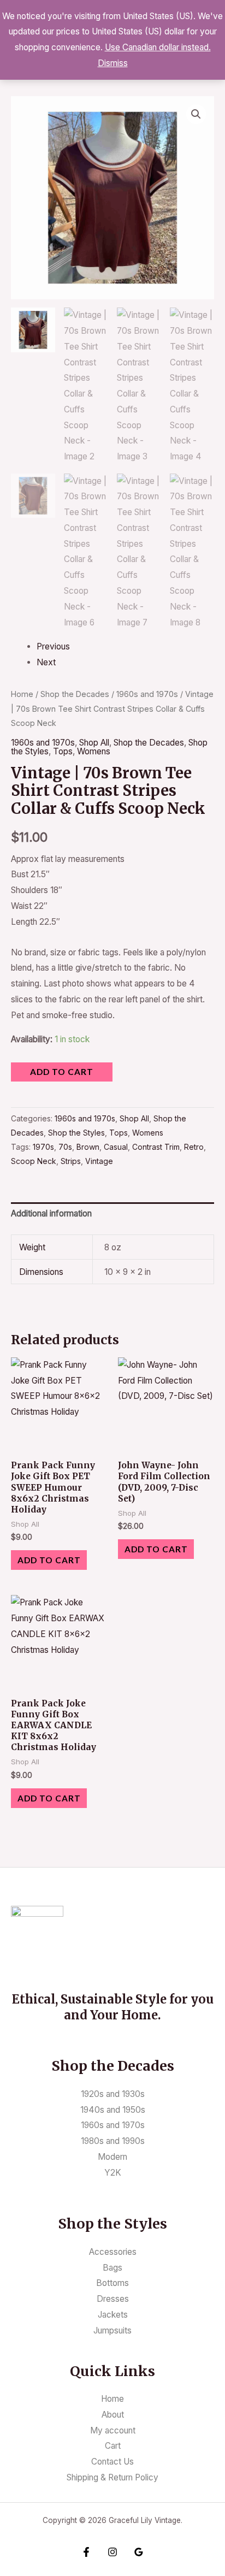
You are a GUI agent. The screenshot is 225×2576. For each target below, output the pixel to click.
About (113, 2415)
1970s (43, 1147)
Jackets (113, 2315)
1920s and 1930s (113, 2094)
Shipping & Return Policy (112, 2477)
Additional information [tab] (51, 1213)
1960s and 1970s (147, 694)
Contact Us (112, 2462)
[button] (196, 114)
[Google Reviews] (139, 2552)
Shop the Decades (75, 694)
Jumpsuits (112, 2330)
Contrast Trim (156, 1147)
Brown (88, 1147)
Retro (194, 1147)
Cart (113, 2446)
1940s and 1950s (113, 2110)
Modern (112, 2157)
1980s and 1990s (113, 2141)
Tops (63, 751)
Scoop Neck (34, 1161)
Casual (116, 1147)
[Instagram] (112, 2552)
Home (22, 694)
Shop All (94, 743)
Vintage (99, 1161)
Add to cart (62, 1072)
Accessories (113, 2252)
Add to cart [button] (49, 1560)
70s (65, 1147)
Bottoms (112, 2283)
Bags (112, 2268)
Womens (94, 751)
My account (113, 2430)
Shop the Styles (76, 1133)
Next (46, 662)
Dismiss (113, 63)
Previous (53, 646)
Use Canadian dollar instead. (158, 47)
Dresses (113, 2299)
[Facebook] (86, 2552)
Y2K (113, 2173)
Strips (71, 1161)
